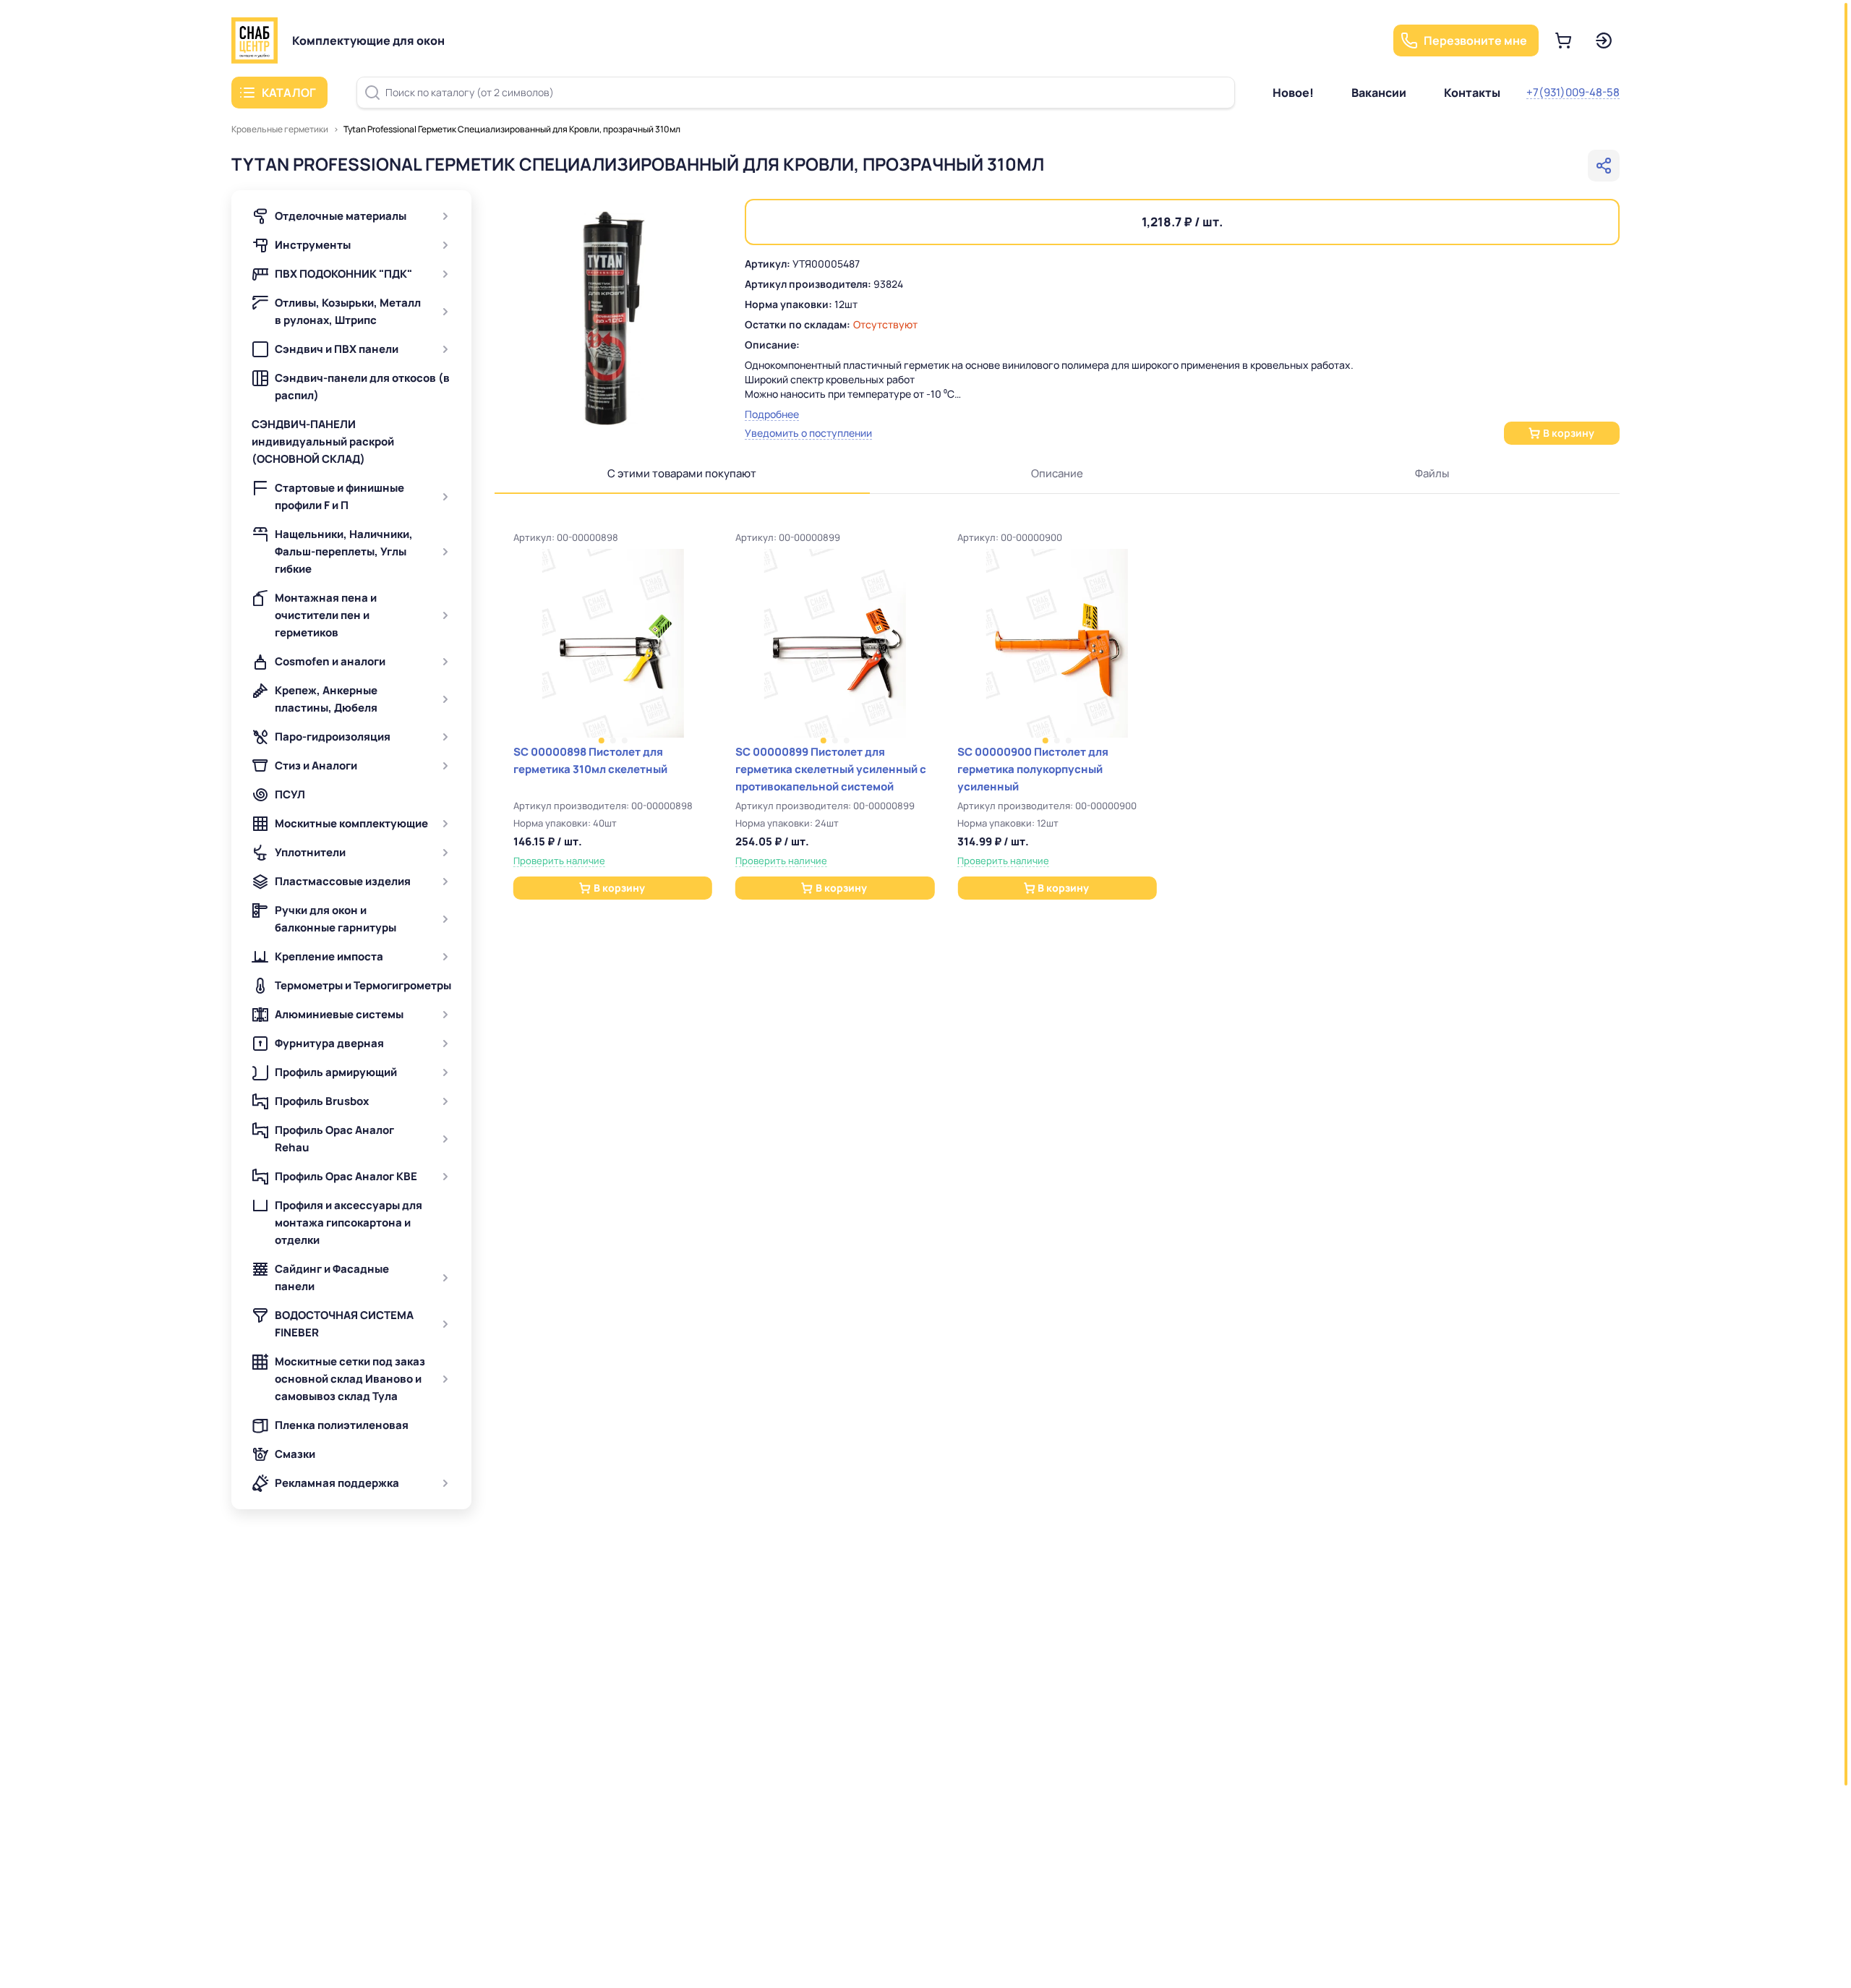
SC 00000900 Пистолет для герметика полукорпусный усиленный (1033, 769)
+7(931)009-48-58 (1573, 92)
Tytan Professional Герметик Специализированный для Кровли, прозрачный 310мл (512, 129)
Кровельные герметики (280, 129)
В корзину (1569, 433)
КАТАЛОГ (289, 93)
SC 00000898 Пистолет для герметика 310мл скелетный (590, 760)
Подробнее (772, 414)
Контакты (1472, 93)
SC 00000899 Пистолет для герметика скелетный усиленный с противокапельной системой (831, 769)
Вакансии (1379, 93)
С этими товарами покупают (682, 473)
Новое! (1293, 93)
